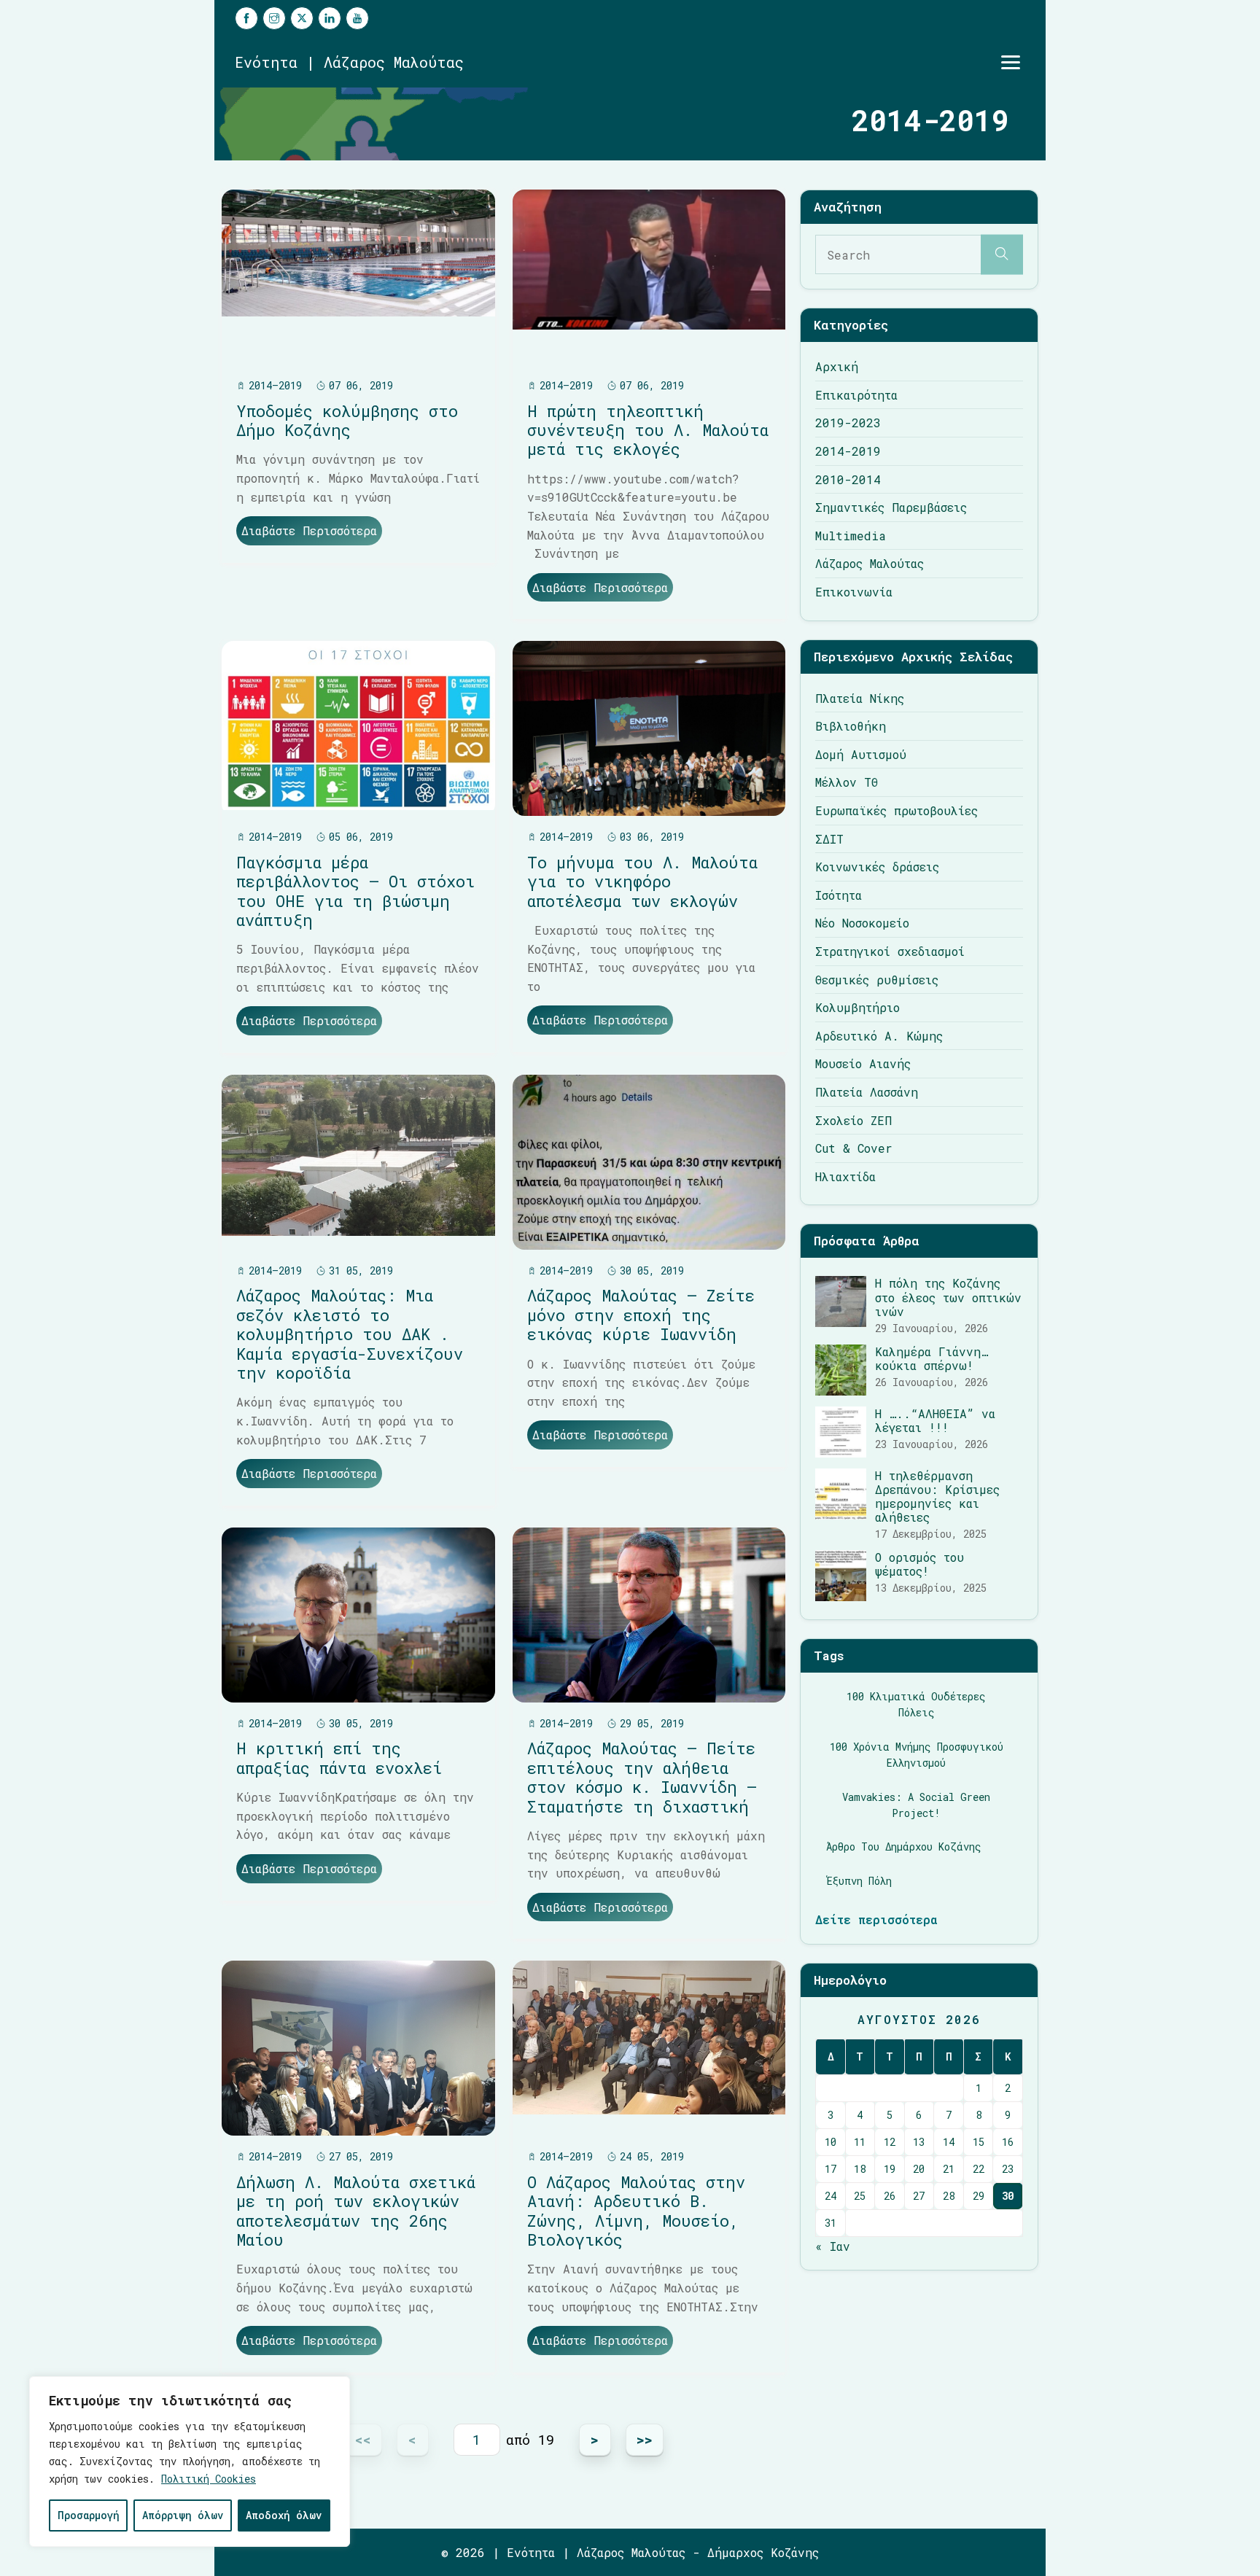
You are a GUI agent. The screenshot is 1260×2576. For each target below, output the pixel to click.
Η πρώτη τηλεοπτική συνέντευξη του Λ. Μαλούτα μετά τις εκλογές (648, 430)
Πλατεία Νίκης (860, 698)
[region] (190, 2462)
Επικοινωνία (854, 592)
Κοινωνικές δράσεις (877, 867)
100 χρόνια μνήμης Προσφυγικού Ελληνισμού (917, 1755)
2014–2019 (275, 385)
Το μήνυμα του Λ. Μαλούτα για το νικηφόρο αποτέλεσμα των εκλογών (642, 882)
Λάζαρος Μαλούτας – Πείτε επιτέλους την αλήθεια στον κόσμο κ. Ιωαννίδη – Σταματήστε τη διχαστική (642, 1777)
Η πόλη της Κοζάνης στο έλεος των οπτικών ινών (948, 1297)
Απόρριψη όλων (183, 2515)
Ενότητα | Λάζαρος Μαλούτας (349, 62)
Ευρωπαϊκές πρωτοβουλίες (897, 810)
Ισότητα (839, 895)
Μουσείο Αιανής (863, 1063)
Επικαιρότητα (856, 395)
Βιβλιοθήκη (851, 726)
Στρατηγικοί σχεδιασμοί (890, 951)
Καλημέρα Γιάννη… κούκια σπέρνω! (932, 1358)
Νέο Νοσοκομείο (862, 923)
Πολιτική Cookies (209, 2479)
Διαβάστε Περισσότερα (309, 530)
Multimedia (851, 536)
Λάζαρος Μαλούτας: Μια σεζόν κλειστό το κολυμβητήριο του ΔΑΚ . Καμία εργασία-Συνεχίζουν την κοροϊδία (350, 1334)
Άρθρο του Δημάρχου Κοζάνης (904, 1847)
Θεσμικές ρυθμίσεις (877, 980)
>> (645, 2439)
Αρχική (837, 366)
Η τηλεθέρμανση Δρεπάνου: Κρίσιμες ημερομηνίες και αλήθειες (937, 1497)
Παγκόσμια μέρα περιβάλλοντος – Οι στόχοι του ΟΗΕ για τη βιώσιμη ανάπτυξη (355, 891)
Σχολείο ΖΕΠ (853, 1120)
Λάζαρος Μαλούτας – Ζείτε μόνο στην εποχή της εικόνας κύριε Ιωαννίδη (641, 1315)
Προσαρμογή (89, 2515)
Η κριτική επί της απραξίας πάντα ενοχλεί (339, 1758)
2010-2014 (848, 479)
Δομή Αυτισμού (861, 754)
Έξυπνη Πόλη (859, 1881)
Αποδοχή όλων (284, 2515)
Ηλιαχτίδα (845, 1176)
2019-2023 (848, 423)
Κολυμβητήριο (857, 1007)
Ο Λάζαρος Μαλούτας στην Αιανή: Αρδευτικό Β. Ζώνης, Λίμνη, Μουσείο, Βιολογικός (636, 2211)
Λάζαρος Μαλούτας (870, 563)
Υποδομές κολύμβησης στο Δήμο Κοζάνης (347, 420)
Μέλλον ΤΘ (847, 782)
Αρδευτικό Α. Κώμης (879, 1036)
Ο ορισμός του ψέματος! (919, 1564)
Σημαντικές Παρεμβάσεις (891, 507)
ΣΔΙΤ (829, 839)
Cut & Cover (854, 1148)
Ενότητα (531, 2552)
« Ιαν (833, 2246)
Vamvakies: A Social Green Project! (916, 1805)
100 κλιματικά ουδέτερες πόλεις (916, 1704)
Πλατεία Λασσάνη (867, 1092)
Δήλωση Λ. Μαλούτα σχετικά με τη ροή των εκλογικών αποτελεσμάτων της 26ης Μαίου (356, 2211)
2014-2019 (848, 451)
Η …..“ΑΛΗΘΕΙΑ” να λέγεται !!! (935, 1420)
